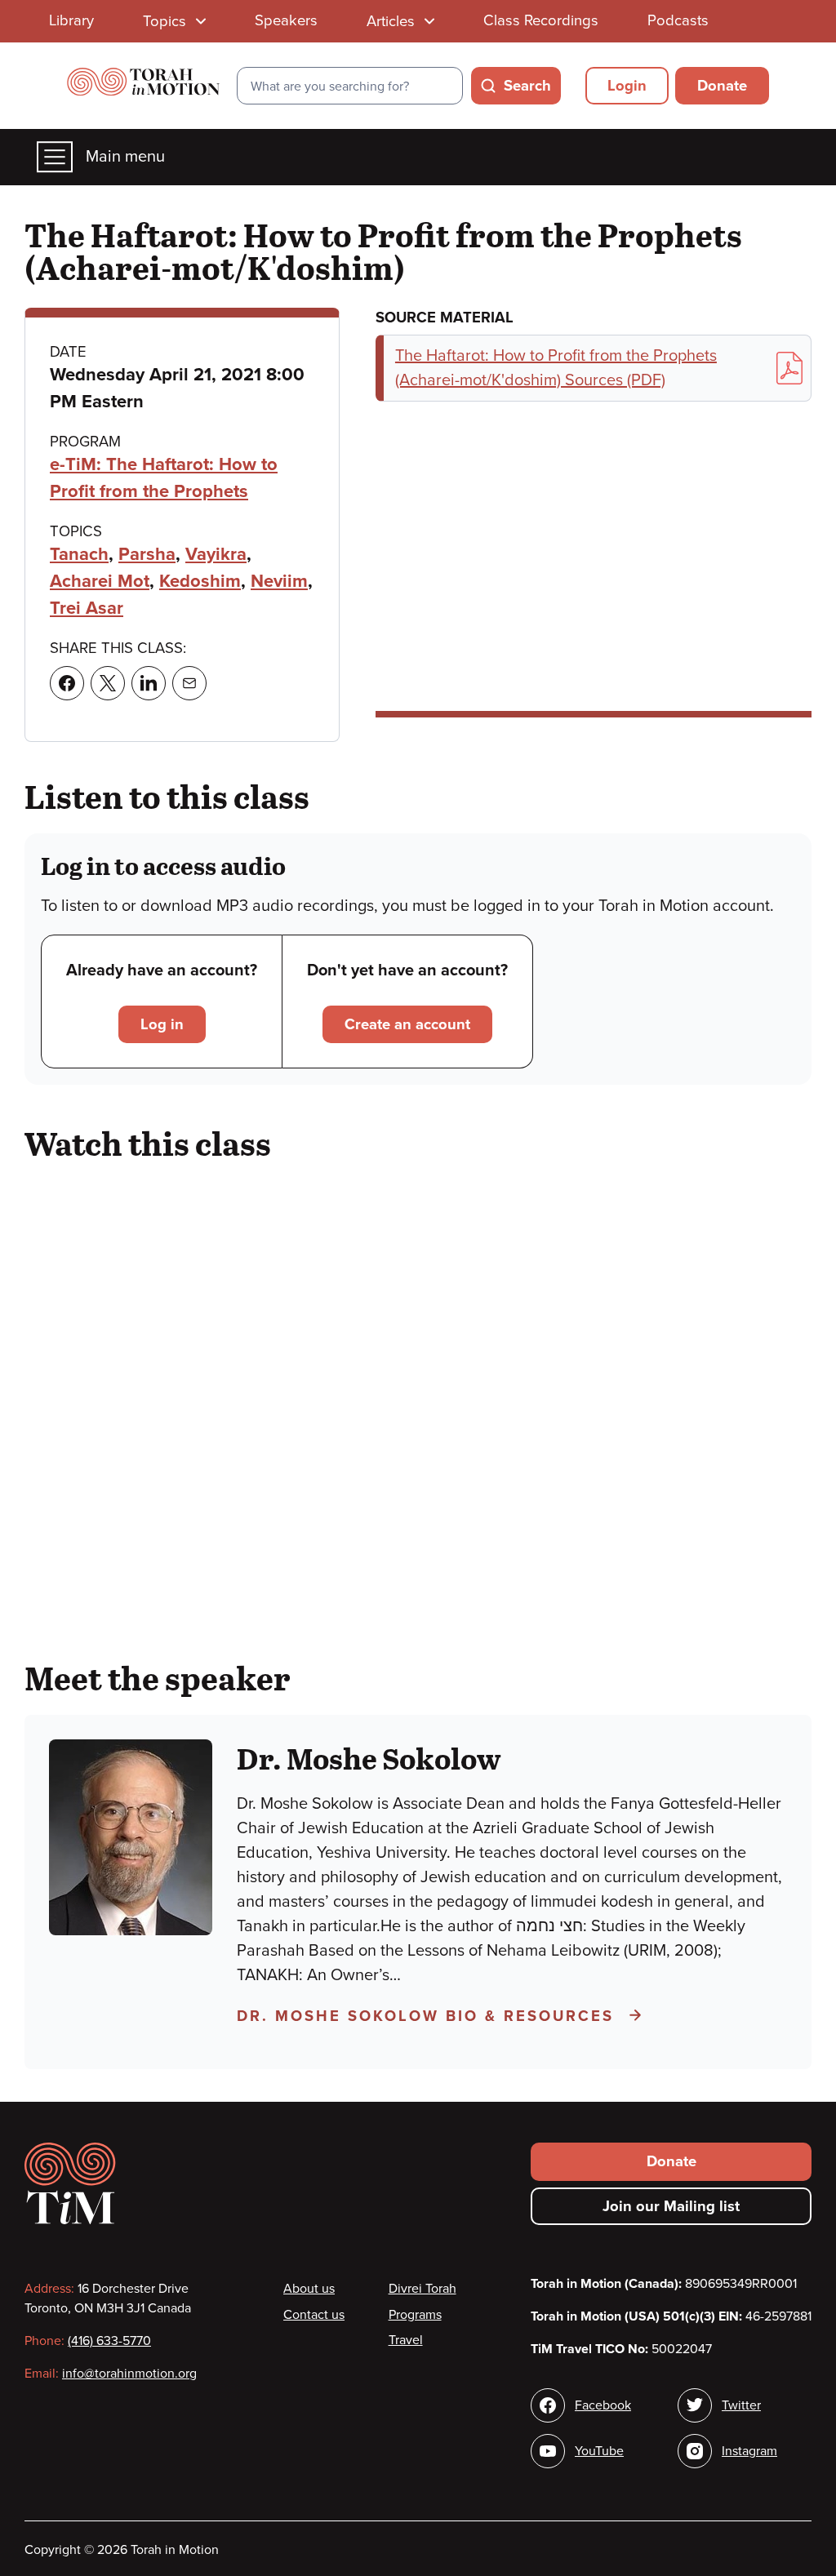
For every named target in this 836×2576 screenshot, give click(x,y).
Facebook (603, 2405)
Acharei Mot (100, 581)
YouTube (599, 2451)
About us (309, 2289)
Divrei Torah (422, 2289)
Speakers (286, 20)
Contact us (314, 2315)
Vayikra (216, 554)
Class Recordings (541, 20)
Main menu (125, 157)
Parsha (147, 554)
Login (627, 86)
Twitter (741, 2405)
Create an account (407, 1024)
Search (527, 86)
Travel (406, 2340)
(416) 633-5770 (109, 2341)
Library (71, 20)
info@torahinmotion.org (129, 2374)
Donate (722, 86)
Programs (415, 2315)
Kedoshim (200, 581)
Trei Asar (87, 608)
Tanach (79, 554)
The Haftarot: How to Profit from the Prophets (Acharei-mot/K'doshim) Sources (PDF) (556, 368)
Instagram (749, 2451)
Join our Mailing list (671, 2206)
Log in (162, 1024)
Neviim (279, 581)
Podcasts (678, 20)
